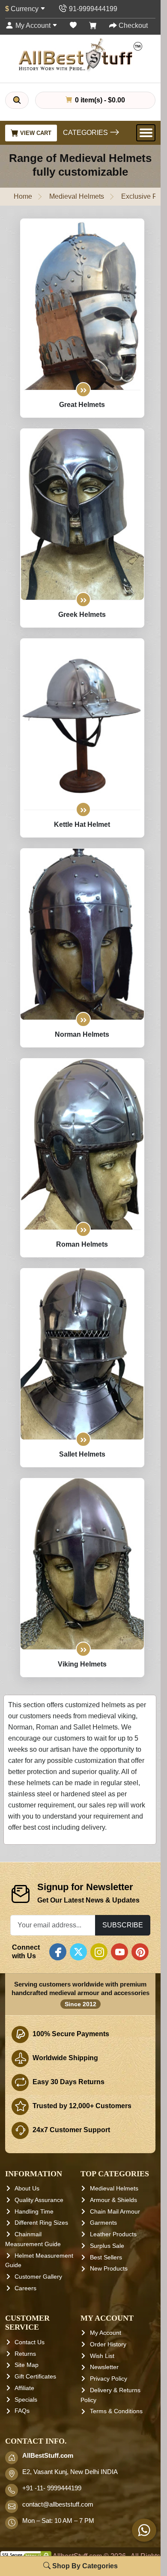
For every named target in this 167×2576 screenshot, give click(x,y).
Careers (25, 2288)
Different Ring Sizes (41, 2223)
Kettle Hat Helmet (82, 824)
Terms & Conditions (116, 2411)
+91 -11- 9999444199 (52, 2488)
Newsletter (104, 2367)
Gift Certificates (35, 2376)
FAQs (22, 2411)
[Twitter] (78, 1952)
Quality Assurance (39, 2200)
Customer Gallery (38, 2277)
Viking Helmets (82, 1664)
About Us (27, 2188)
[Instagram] (99, 1952)
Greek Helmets (82, 615)
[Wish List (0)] (73, 25)
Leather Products (113, 2234)
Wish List (102, 2356)
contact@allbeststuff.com (58, 2504)
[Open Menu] (146, 133)
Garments (103, 2223)
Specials (26, 2399)
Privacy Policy (109, 2379)
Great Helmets (82, 405)
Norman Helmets (82, 1034)
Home (23, 196)
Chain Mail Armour (115, 2211)
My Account (106, 2333)
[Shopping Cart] (93, 25)
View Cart (35, 133)
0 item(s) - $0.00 (99, 100)
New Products (109, 2268)
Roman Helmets (82, 1244)
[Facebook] (58, 1952)
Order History (108, 2344)
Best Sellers (106, 2257)
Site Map (27, 2365)
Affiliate (24, 2388)
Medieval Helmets (77, 196)
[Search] (17, 100)
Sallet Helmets (82, 1454)
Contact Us (30, 2342)
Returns (25, 2354)
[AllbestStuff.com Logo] (81, 55)
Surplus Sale (107, 2246)
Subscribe (123, 1925)
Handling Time (34, 2211)
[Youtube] (119, 1952)
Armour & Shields (113, 2200)
